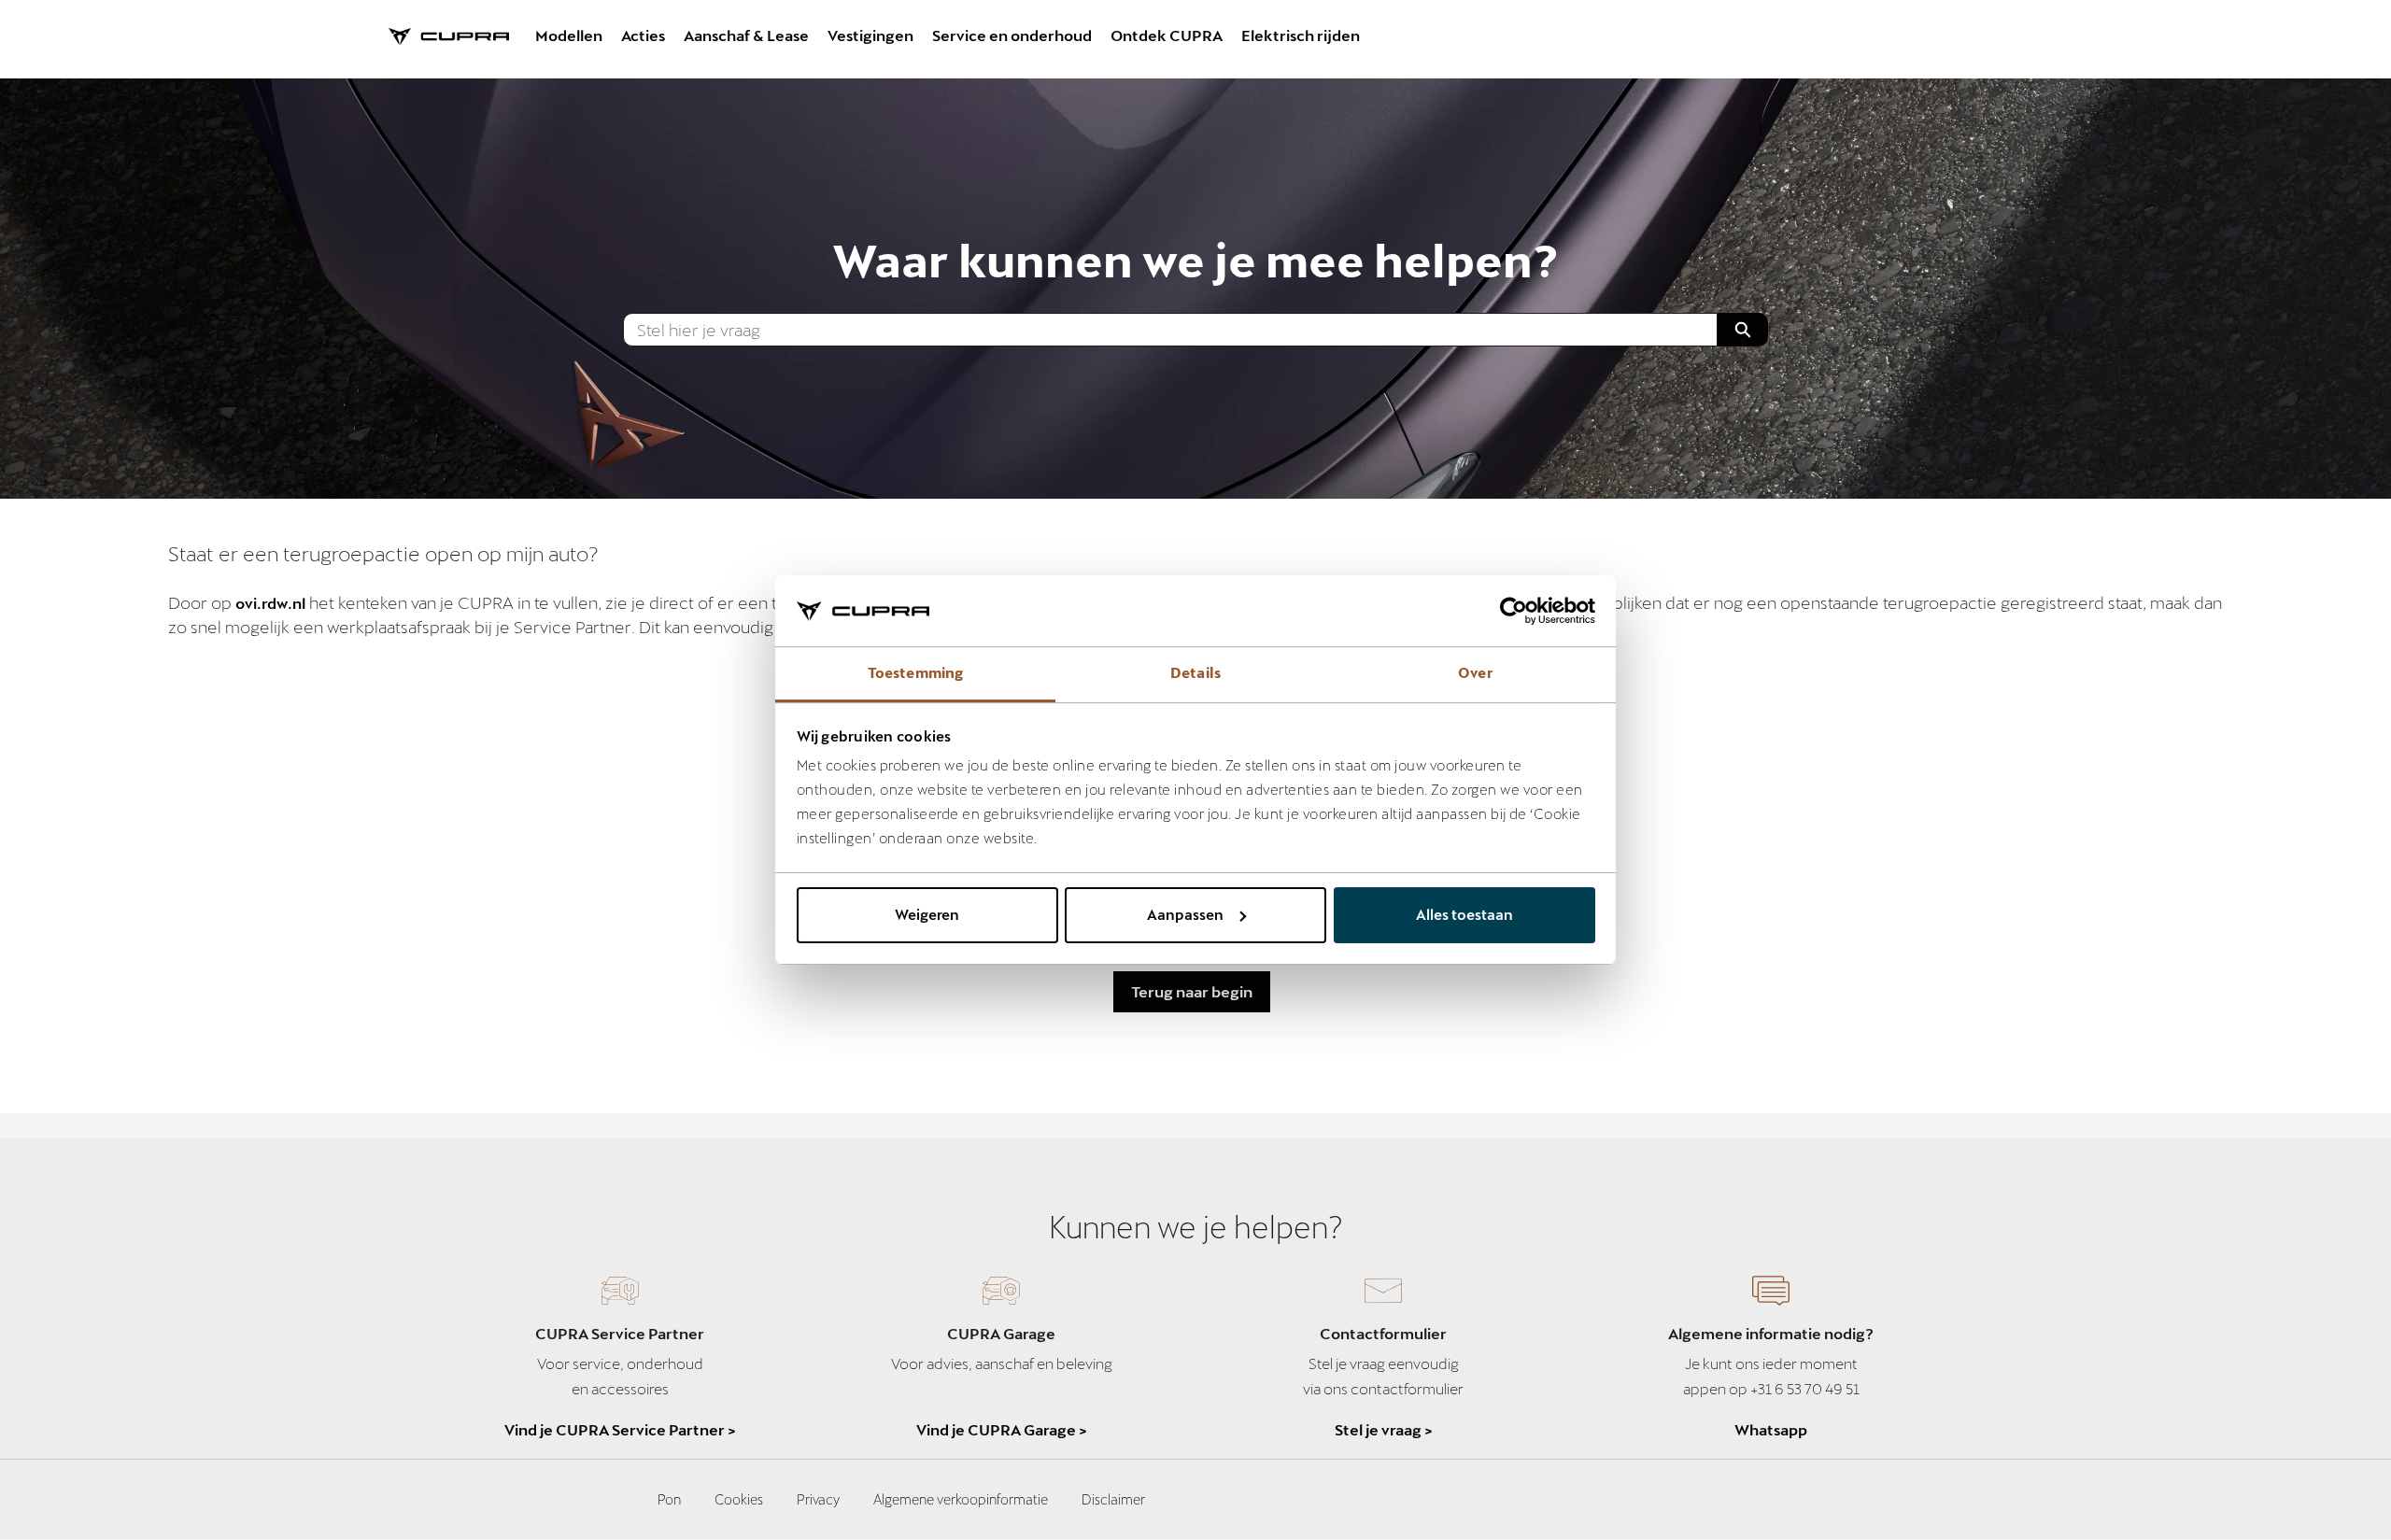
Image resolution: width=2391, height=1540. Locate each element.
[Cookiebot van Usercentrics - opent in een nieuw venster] (1514, 611)
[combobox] (1162, 330)
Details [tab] (1195, 672)
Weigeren (927, 914)
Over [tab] (1475, 672)
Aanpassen (1185, 914)
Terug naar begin (1192, 991)
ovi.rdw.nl (270, 603)
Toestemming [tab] (915, 672)
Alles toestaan (1464, 914)
